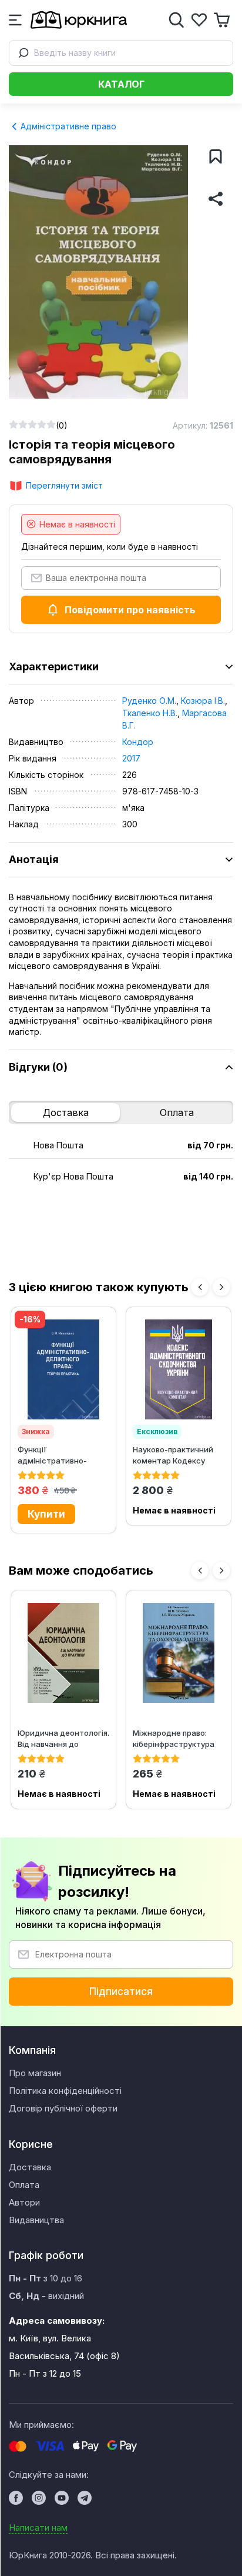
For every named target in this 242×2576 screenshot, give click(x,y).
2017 (131, 758)
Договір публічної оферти (63, 2108)
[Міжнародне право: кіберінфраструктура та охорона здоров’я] (179, 1653)
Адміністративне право (67, 126)
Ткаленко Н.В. (150, 713)
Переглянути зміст (64, 485)
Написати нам (38, 2527)
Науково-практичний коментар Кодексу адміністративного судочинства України (173, 1455)
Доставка (66, 1112)
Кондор (138, 742)
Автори (24, 2202)
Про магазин (35, 2073)
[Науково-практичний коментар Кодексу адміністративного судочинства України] (179, 1369)
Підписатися (121, 1992)
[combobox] (121, 53)
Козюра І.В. (203, 701)
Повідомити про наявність (130, 610)
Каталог (121, 84)
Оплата (177, 1112)
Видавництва (36, 2220)
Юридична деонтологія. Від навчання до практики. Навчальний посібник (63, 1738)
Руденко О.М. (149, 701)
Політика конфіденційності (65, 2091)
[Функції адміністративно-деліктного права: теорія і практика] (63, 1369)
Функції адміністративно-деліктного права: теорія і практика (52, 1455)
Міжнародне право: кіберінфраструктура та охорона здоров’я (174, 1738)
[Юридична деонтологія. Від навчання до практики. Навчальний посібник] (63, 1653)
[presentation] (200, 1287)
